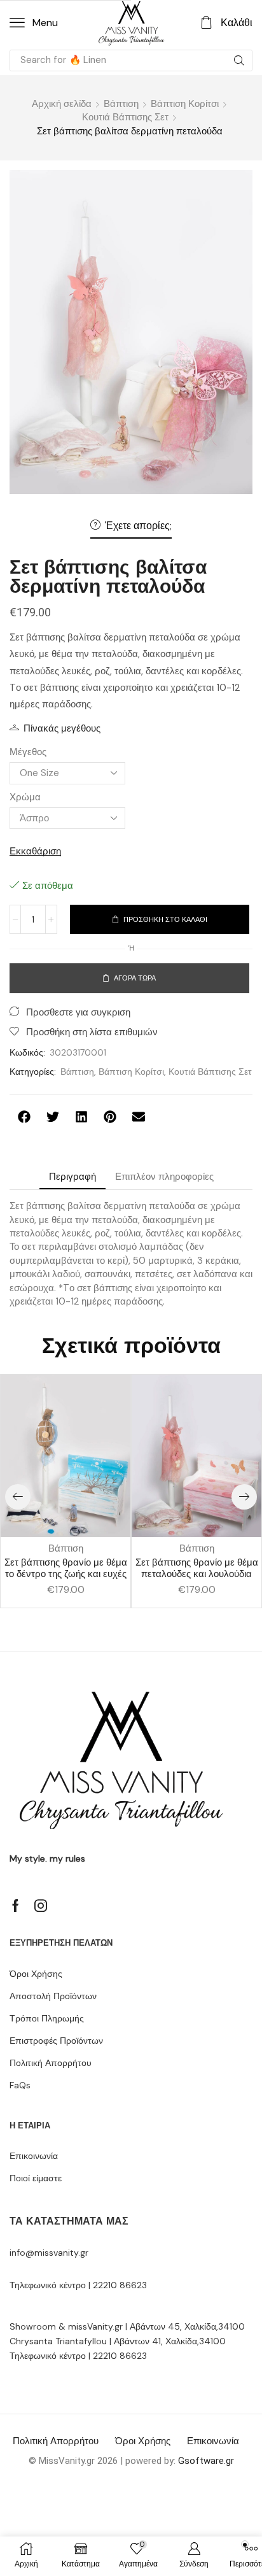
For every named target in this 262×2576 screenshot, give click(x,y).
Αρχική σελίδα (62, 104)
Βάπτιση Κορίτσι (185, 104)
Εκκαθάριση (35, 851)
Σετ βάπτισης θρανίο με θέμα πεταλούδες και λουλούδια (197, 1568)
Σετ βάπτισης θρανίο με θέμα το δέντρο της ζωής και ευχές (66, 1568)
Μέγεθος (28, 752)
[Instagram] (41, 1906)
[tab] (72, 1177)
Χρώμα (25, 797)
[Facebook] (16, 1906)
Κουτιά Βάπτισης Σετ (125, 117)
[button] (34, 23)
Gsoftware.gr (206, 2461)
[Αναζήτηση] (239, 60)
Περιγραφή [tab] (72, 1177)
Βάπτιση (121, 104)
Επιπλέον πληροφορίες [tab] (164, 1177)
